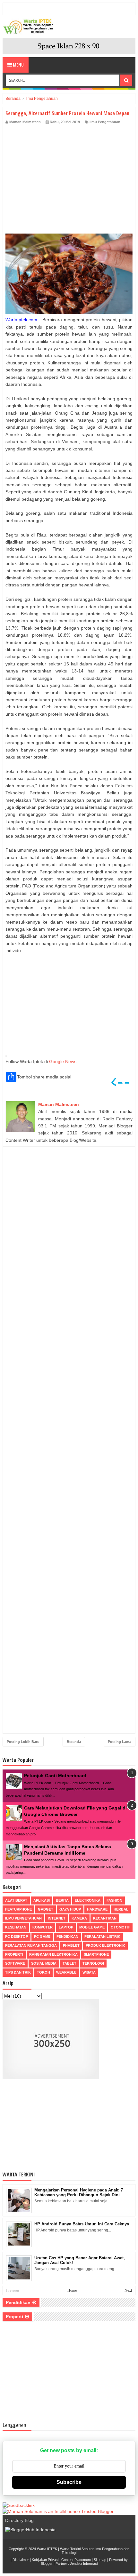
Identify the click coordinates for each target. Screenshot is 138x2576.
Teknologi (93, 1963)
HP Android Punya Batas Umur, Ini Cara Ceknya (82, 2224)
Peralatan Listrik (102, 1936)
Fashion (114, 1900)
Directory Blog (19, 2520)
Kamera (79, 1918)
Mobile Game (92, 1927)
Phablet (71, 1945)
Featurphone (18, 1909)
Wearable (66, 1972)
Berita (62, 1900)
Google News (63, 1061)
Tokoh (43, 1972)
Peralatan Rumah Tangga (31, 1945)
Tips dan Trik (18, 1972)
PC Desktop (17, 1936)
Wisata (89, 1972)
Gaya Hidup (70, 1909)
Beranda (74, 1742)
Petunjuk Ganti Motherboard (55, 1776)
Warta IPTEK (47, 2549)
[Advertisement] (69, 181)
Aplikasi (42, 1900)
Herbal (121, 1909)
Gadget (46, 1909)
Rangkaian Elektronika (53, 1954)
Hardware (97, 1909)
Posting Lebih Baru (23, 1742)
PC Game (42, 1936)
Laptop (66, 1927)
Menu (18, 65)
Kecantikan (105, 1918)
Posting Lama (120, 1742)
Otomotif (120, 1927)
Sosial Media (44, 1963)
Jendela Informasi (84, 2564)
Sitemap (100, 2560)
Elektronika (88, 1900)
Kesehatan (16, 1927)
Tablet (69, 1963)
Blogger (47, 2564)
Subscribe (69, 2482)
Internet (57, 1918)
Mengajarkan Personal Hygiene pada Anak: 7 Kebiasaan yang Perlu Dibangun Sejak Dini (79, 2192)
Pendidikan (67, 1936)
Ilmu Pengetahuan (105, 122)
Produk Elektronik (105, 1945)
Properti (14, 1954)
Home (72, 2290)
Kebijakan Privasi (45, 2560)
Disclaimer (21, 2560)
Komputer (43, 1927)
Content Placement (76, 2560)
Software (15, 1963)
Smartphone (96, 1954)
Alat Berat (16, 1900)
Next (128, 2290)
